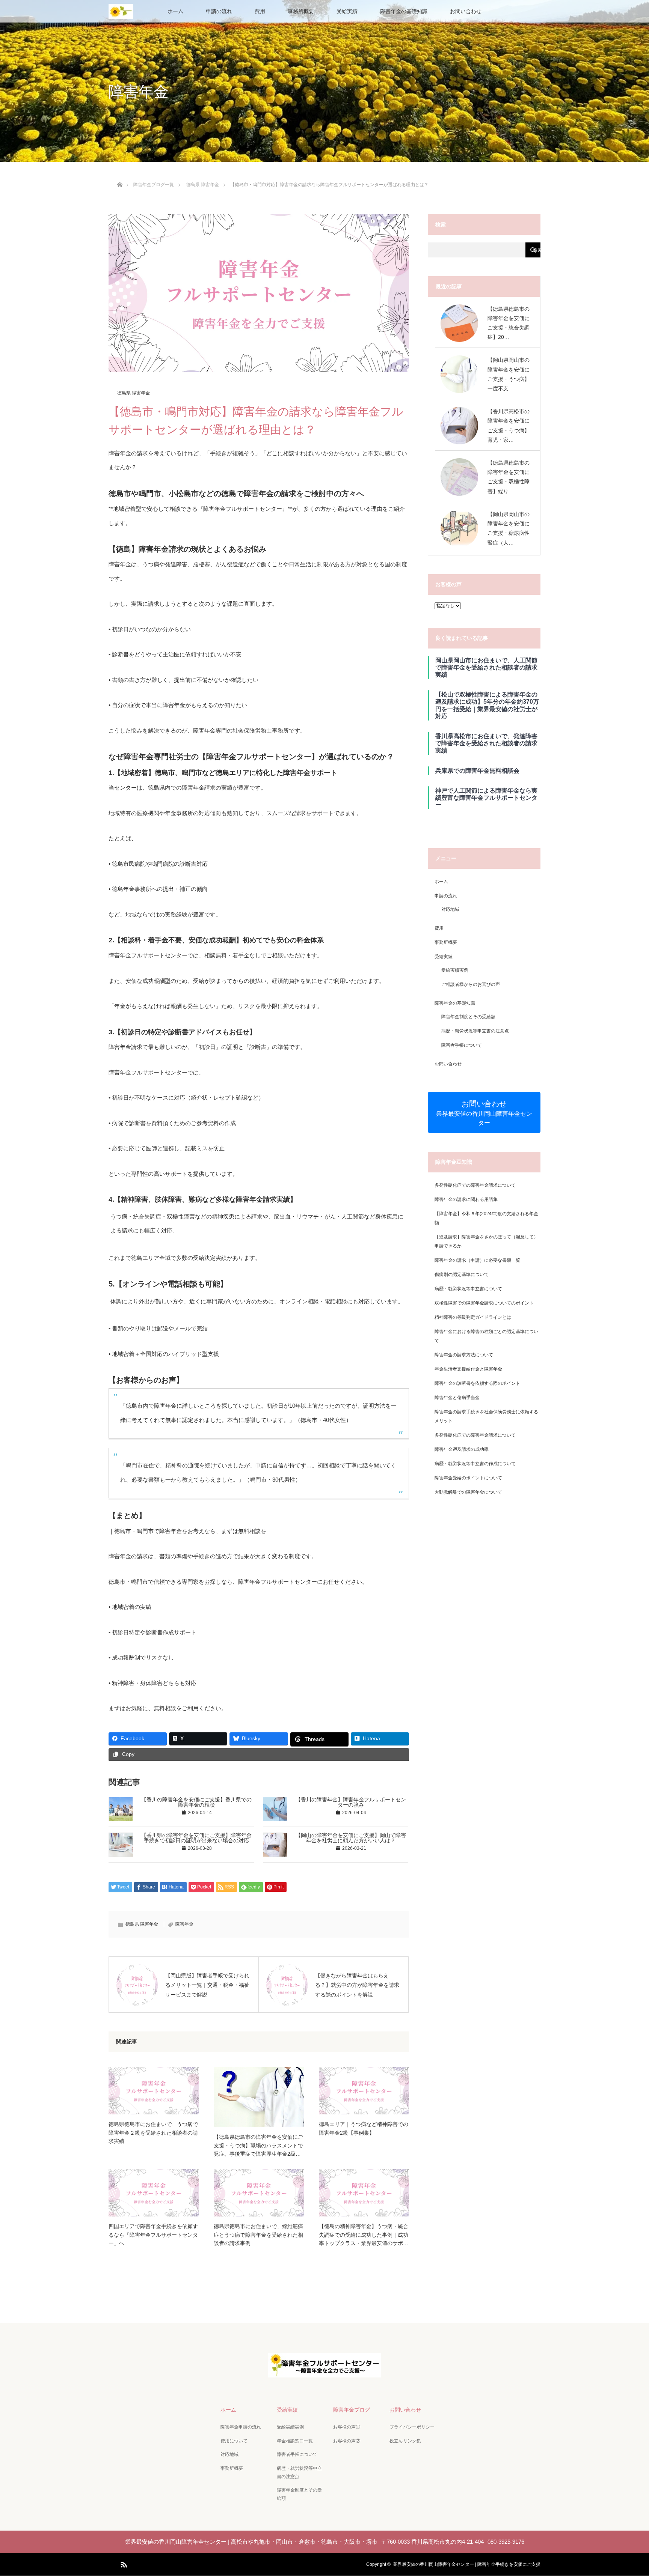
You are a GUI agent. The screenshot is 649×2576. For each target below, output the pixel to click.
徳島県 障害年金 (134, 393)
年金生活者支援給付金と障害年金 (468, 1369)
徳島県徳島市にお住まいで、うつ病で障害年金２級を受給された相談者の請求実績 (153, 2133)
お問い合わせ (466, 11)
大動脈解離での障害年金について (468, 1492)
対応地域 (450, 909)
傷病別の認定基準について (462, 1274)
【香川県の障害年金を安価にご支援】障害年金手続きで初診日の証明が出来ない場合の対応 (196, 1838)
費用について (234, 2441)
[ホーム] (120, 176)
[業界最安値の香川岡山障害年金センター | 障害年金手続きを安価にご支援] (324, 2372)
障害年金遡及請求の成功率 (462, 1449)
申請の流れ (219, 11)
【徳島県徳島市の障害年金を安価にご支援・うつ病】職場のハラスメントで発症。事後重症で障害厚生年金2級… (258, 2145)
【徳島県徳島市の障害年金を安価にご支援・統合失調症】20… (509, 323)
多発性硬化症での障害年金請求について (475, 1185)
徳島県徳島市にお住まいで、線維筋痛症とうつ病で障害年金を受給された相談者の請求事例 (258, 2235)
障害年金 (184, 1924)
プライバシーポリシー (412, 2427)
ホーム (175, 11)
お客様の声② (347, 2441)
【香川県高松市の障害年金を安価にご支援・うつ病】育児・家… (509, 426)
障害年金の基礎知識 (404, 11)
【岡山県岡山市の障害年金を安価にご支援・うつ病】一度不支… (509, 374)
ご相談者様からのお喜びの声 (471, 984)
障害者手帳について (462, 1045)
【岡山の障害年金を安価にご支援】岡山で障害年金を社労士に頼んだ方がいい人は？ (351, 1838)
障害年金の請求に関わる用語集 (466, 1199)
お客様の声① (347, 2427)
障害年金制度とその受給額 (468, 1017)
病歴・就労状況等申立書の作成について (475, 1464)
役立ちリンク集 (405, 2441)
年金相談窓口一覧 (295, 2441)
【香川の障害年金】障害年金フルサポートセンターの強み (351, 1802)
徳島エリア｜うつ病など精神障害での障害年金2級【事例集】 (364, 2128)
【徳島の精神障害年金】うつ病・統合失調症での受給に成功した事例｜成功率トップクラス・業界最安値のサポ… (364, 2235)
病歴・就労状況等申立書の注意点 (475, 1031)
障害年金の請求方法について (464, 1355)
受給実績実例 (455, 970)
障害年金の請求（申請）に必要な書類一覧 (477, 1260)
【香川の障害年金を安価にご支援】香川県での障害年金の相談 (196, 1802)
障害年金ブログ (352, 2410)
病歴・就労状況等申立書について (468, 1289)
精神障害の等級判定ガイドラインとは (473, 1317)
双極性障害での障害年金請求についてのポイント (484, 1303)
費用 (260, 11)
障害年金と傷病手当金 (457, 1398)
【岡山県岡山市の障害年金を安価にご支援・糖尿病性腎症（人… (509, 528)
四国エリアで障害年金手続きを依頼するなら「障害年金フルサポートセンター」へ (153, 2235)
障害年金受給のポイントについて (468, 1478)
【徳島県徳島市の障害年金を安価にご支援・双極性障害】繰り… (509, 477)
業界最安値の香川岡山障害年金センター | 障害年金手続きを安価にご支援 (467, 2564)
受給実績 (347, 11)
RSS (123, 2563)
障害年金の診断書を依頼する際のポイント (477, 1383)
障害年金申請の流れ (241, 2427)
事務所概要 (301, 11)
